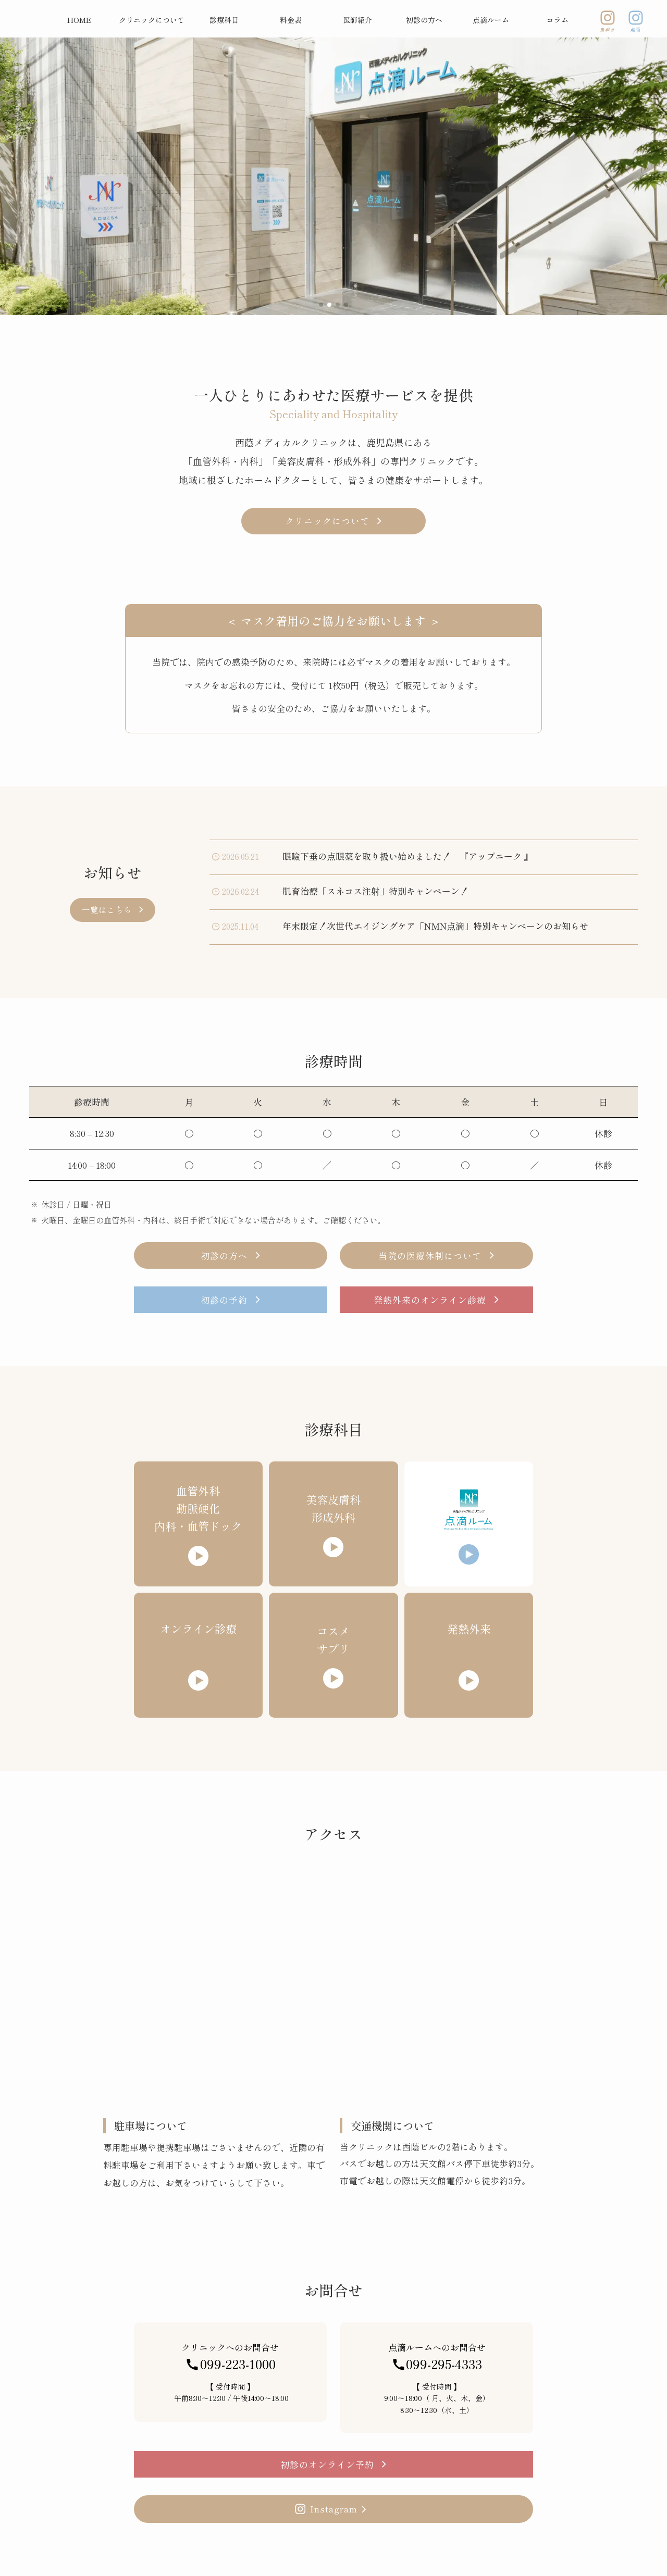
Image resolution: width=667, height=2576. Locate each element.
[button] (321, 305)
